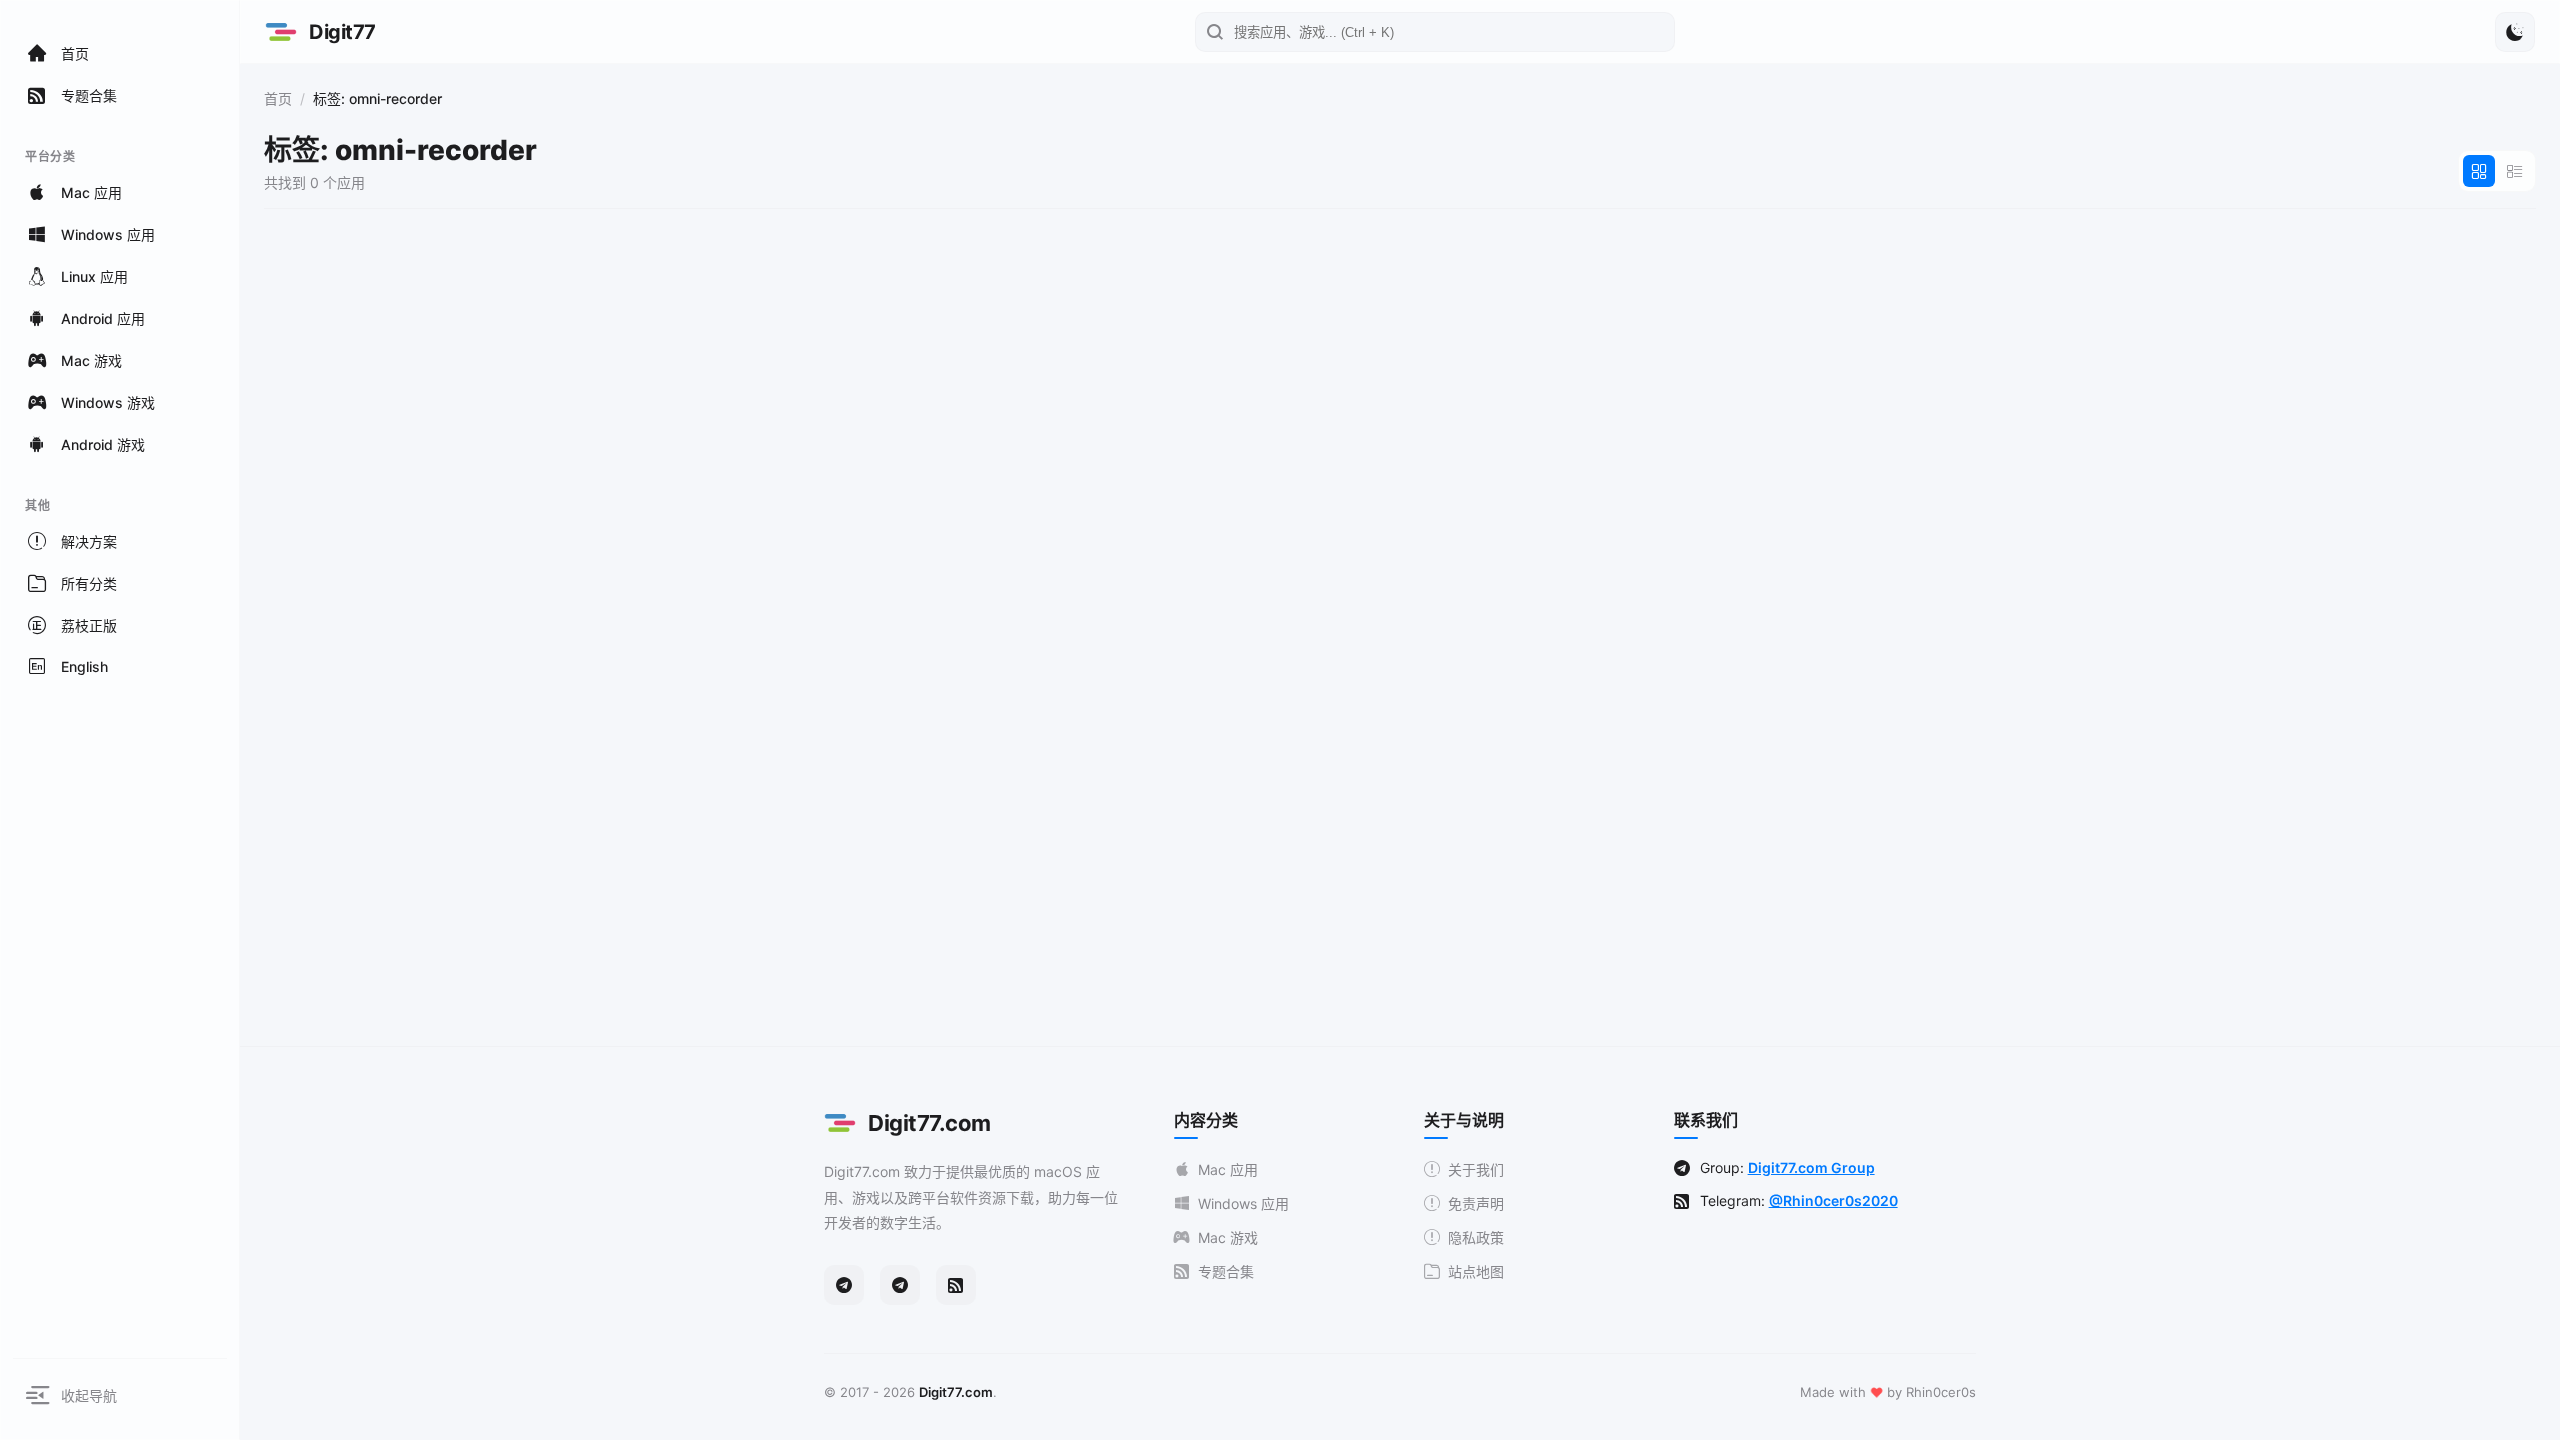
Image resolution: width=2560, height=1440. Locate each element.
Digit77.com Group (1811, 1167)
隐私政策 (1476, 1237)
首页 (278, 98)
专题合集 (1226, 1271)
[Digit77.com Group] (900, 1285)
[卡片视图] (2479, 171)
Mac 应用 (1228, 1169)
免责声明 (1476, 1203)
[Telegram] (844, 1285)
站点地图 (1476, 1271)
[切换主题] (2515, 32)
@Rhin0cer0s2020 (1833, 1200)
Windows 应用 (1243, 1203)
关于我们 (1476, 1169)
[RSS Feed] (956, 1285)
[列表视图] (2515, 171)
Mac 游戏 (1228, 1237)
